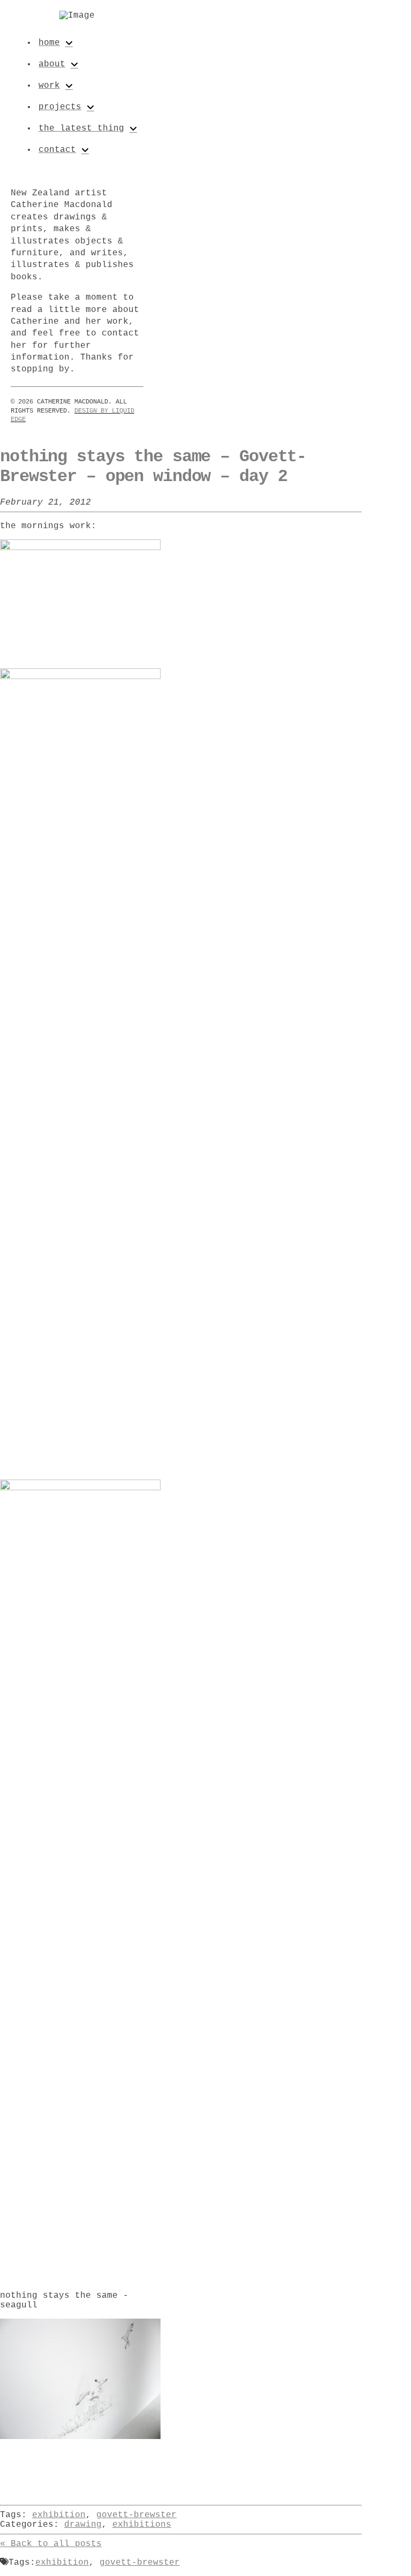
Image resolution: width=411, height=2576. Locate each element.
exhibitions (142, 2525)
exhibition (59, 2515)
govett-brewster (136, 2515)
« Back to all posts (51, 2544)
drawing (83, 2525)
